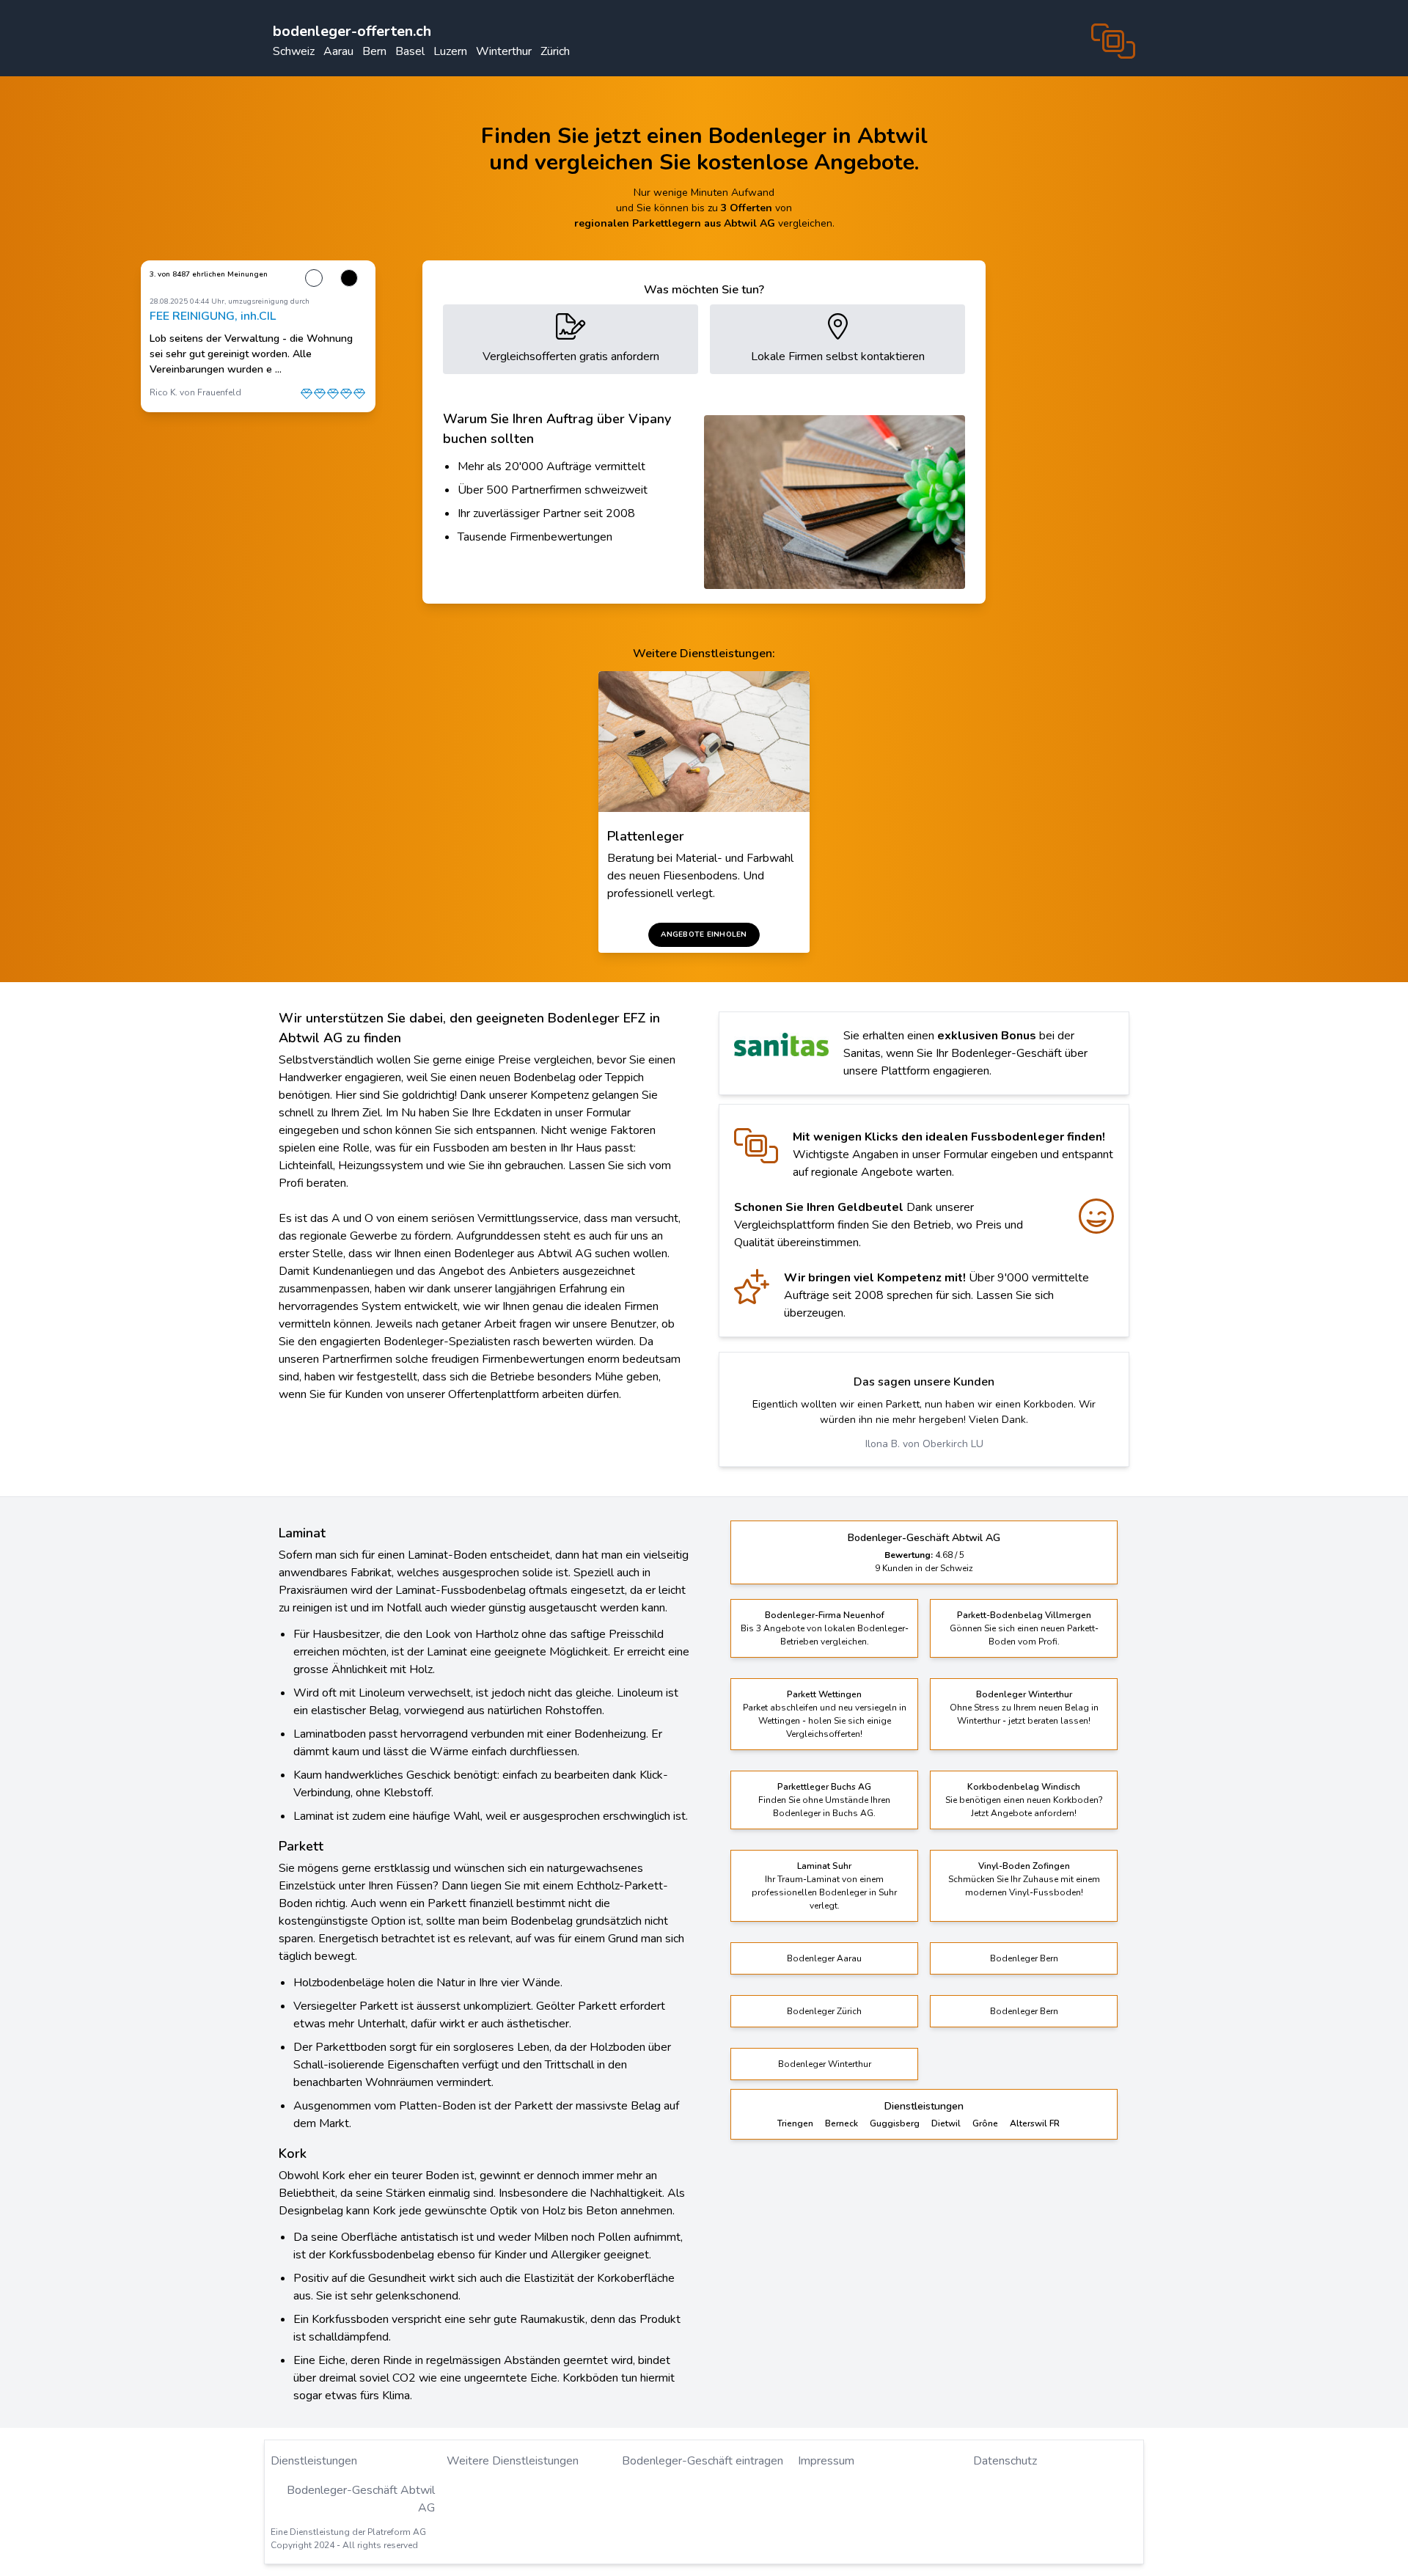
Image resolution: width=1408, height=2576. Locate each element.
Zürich (555, 51)
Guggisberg (895, 2108)
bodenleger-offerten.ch (352, 31)
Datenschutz (1005, 2445)
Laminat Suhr (824, 1851)
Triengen (795, 2108)
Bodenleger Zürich (824, 1996)
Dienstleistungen (314, 2445)
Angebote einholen (704, 934)
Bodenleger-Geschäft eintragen (703, 2445)
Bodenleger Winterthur (1024, 1679)
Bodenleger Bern (1024, 1943)
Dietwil (946, 2108)
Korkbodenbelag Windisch (1024, 1771)
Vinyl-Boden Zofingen (1024, 1851)
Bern (374, 51)
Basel (410, 51)
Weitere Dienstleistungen (513, 2445)
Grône (985, 2108)
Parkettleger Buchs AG (824, 1771)
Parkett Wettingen (824, 1679)
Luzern (450, 51)
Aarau (338, 51)
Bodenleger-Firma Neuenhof (825, 1600)
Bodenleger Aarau (824, 1943)
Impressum (826, 2445)
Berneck (841, 2108)
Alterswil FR (1035, 2108)
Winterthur (504, 51)
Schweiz (294, 51)
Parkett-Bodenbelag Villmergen (1024, 1600)
